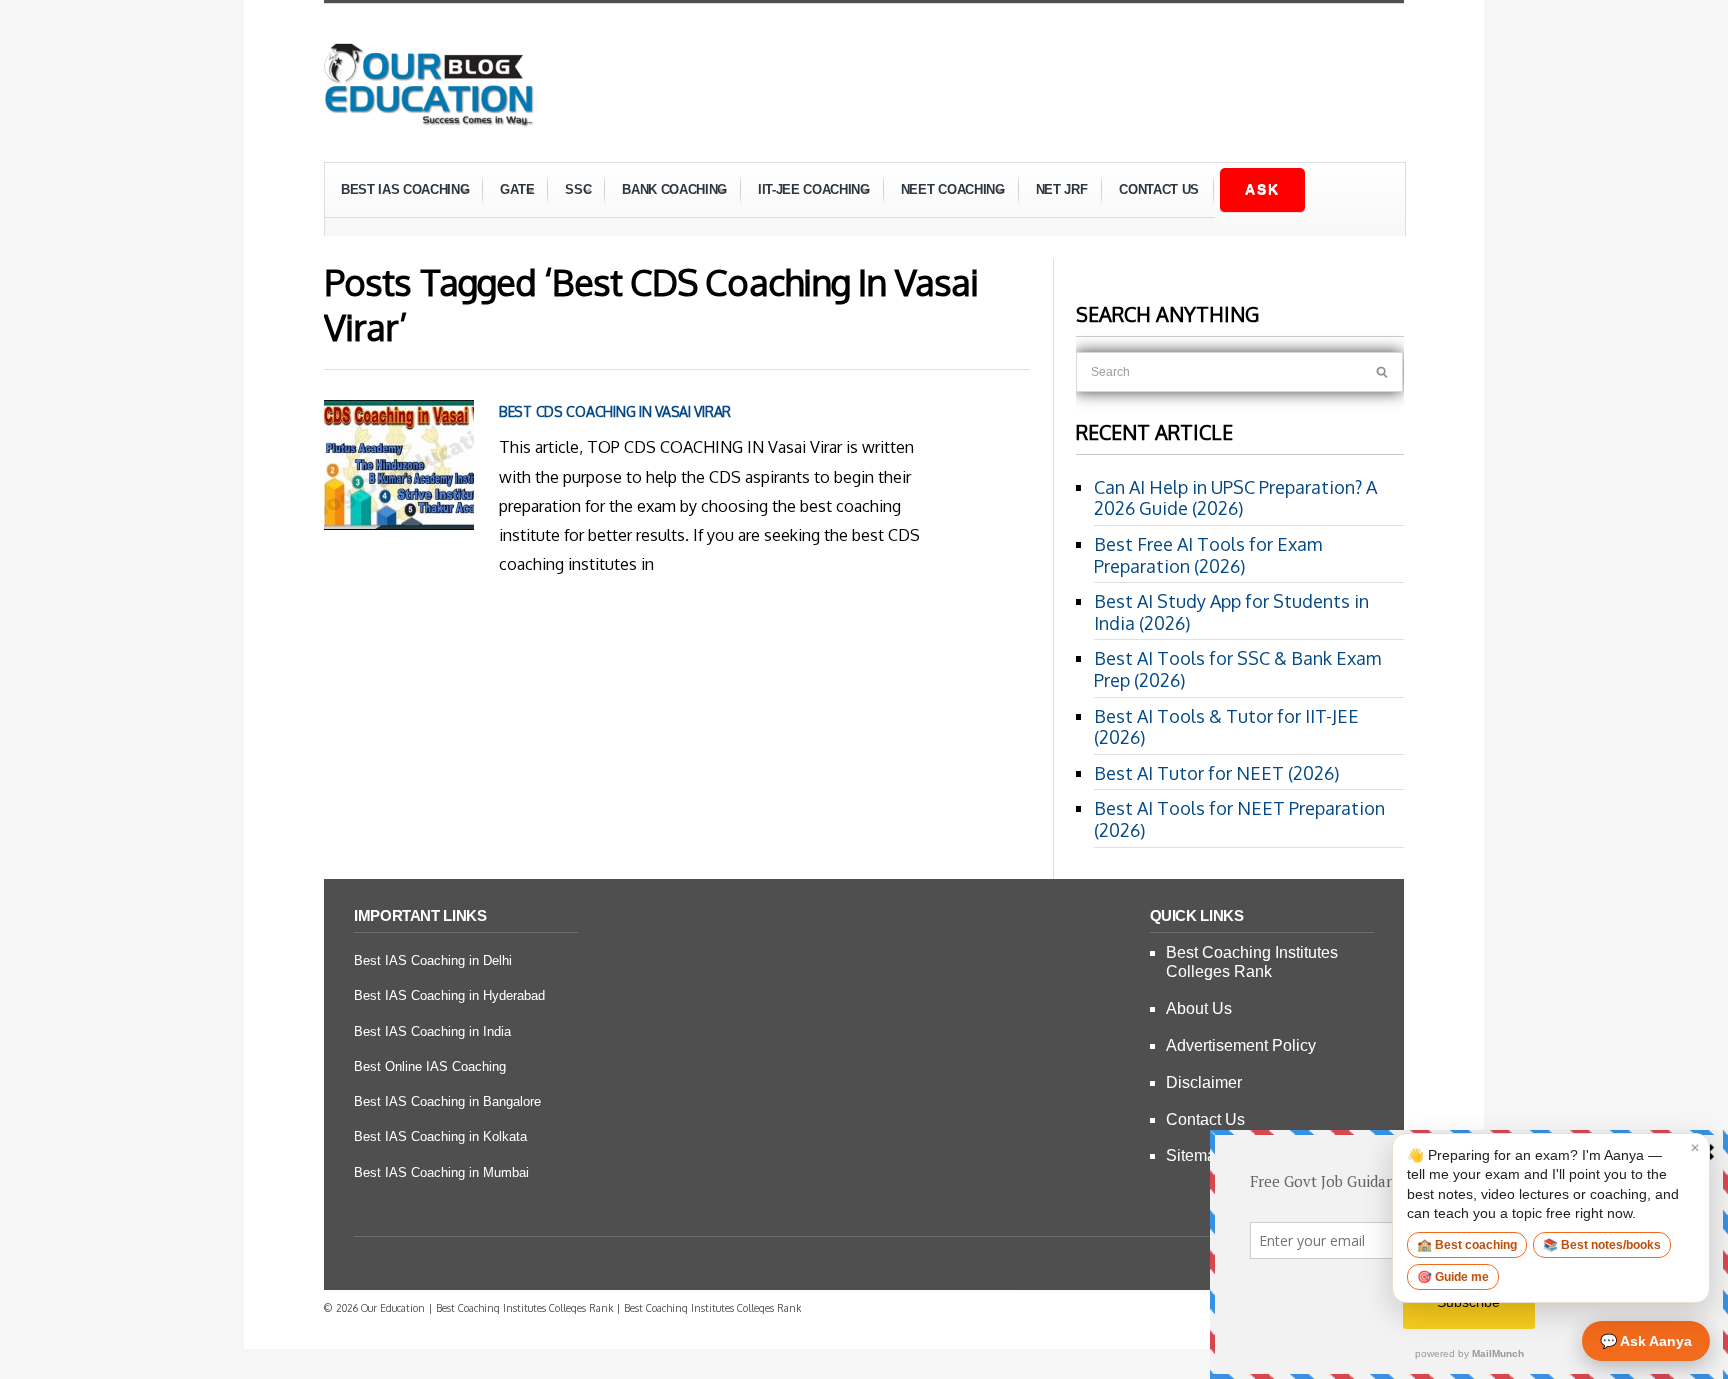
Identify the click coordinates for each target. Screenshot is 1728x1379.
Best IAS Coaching (397, 192)
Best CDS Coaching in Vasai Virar (615, 411)
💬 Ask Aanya (1646, 1341)
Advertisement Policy (1241, 1045)
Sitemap (1195, 1155)
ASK (1262, 189)
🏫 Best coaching (1467, 1245)
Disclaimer (1204, 1082)
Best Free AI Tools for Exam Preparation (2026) (1208, 555)
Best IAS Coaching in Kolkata (440, 1136)
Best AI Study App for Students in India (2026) (1231, 612)
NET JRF (1062, 189)
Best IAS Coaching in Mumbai (441, 1172)
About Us (1199, 1008)
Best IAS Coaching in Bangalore (447, 1101)
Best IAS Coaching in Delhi (433, 960)
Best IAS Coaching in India (432, 1031)
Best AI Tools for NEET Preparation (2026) (1239, 819)
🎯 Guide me (1453, 1277)
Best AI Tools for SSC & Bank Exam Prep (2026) (1237, 669)
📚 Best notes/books (1602, 1245)
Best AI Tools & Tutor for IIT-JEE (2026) (1226, 727)
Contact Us (1159, 189)
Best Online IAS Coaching (430, 1066)
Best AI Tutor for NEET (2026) (1216, 773)
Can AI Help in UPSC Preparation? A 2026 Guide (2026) (1235, 498)
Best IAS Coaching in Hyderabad (449, 995)
